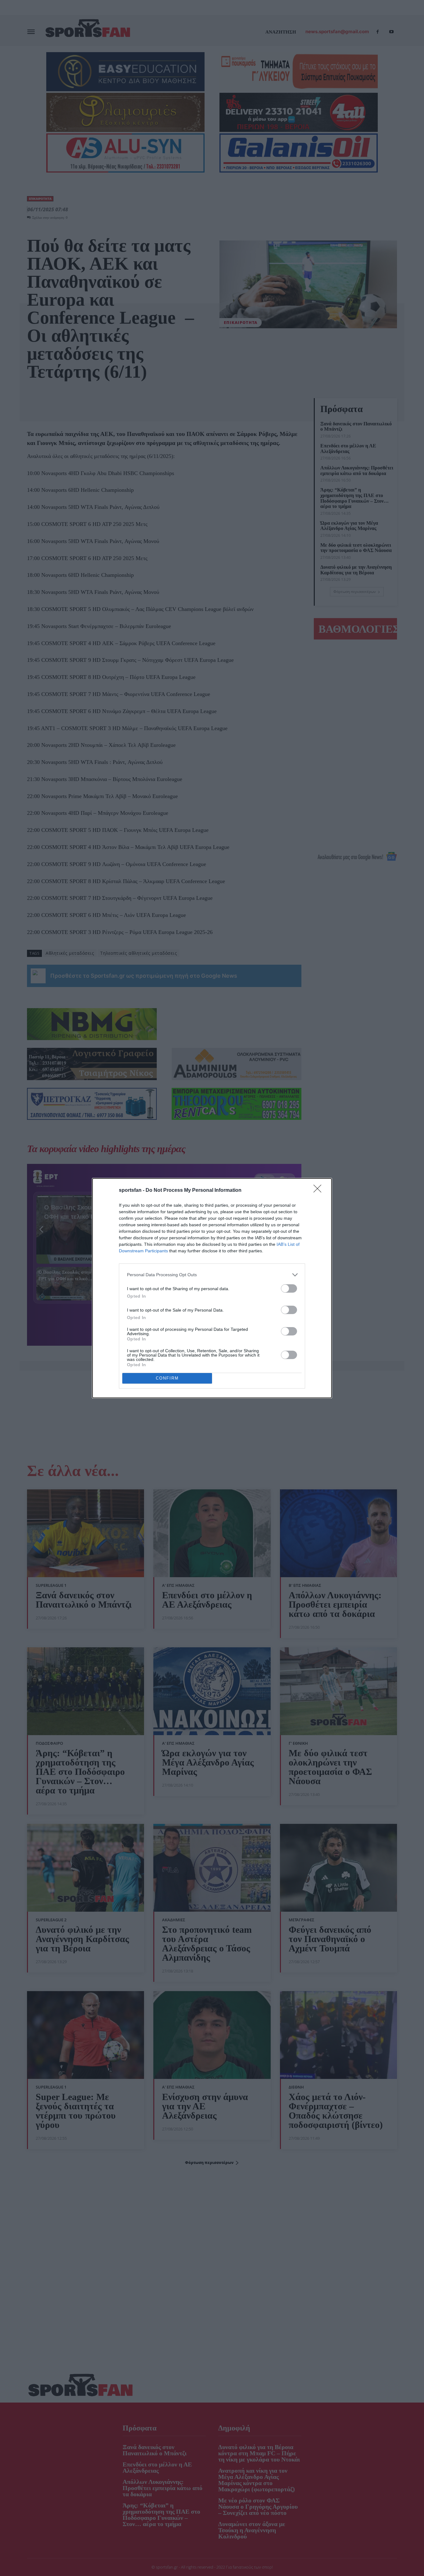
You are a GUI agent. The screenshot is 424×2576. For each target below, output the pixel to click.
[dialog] (212, 1288)
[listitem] (212, 1275)
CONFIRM (167, 1378)
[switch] (289, 1288)
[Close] (319, 1191)
